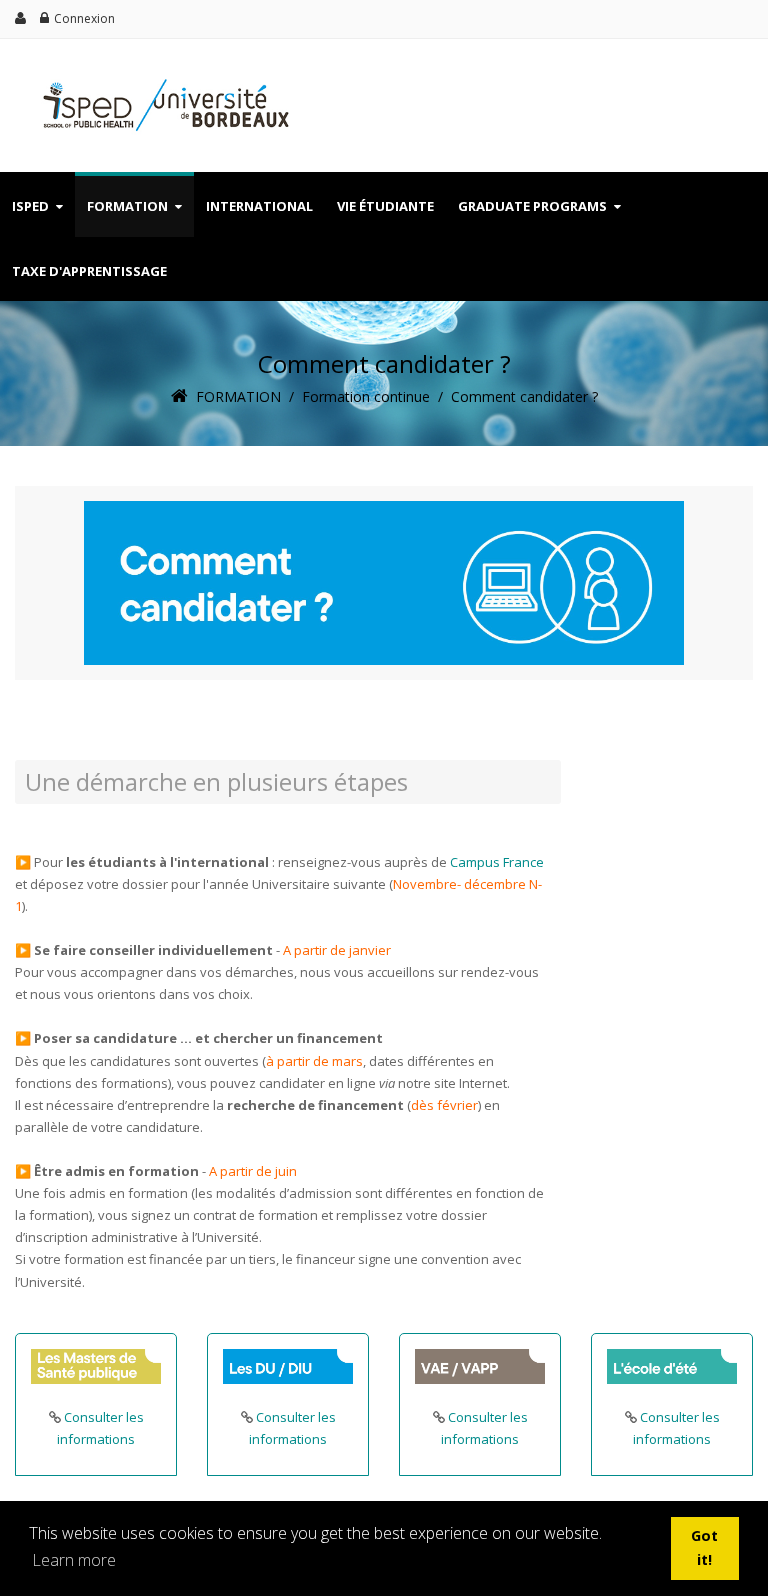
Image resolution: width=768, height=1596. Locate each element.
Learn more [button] (74, 1560)
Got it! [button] (704, 1547)
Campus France (497, 862)
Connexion (84, 18)
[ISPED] (160, 77)
